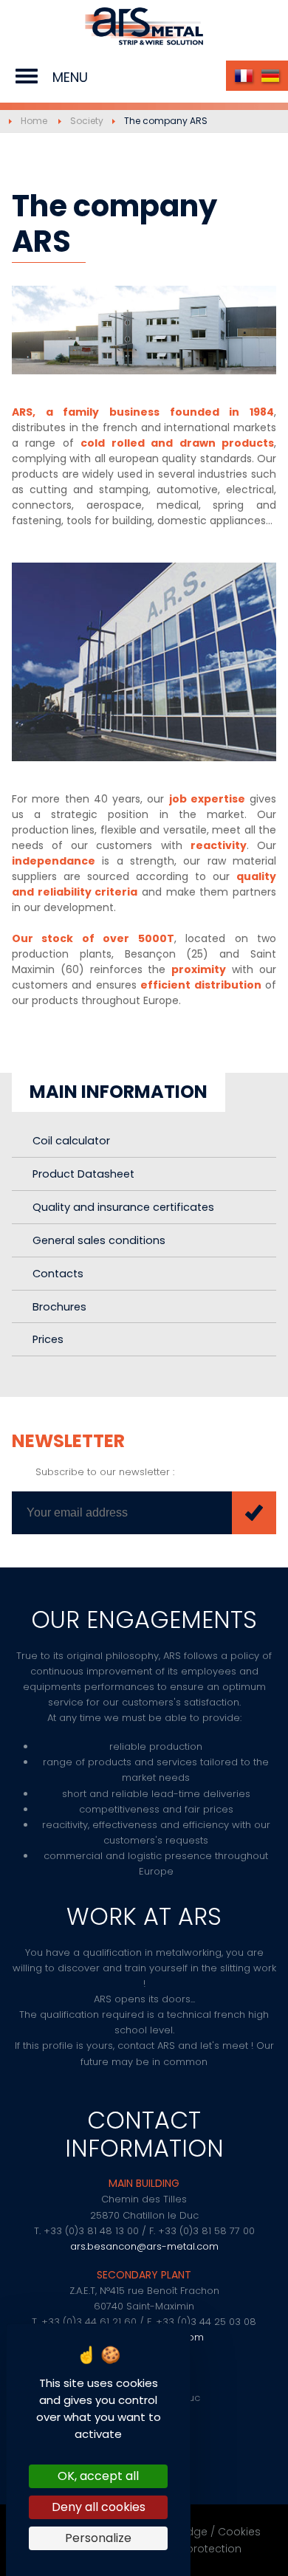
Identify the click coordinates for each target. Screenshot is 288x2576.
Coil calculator (71, 1141)
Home (34, 121)
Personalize (98, 2538)
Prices (48, 1339)
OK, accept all (98, 2476)
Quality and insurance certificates (123, 1207)
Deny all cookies (99, 2507)
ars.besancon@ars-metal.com (144, 2246)
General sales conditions (99, 1240)
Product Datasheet (83, 1174)
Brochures (59, 1307)
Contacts (58, 1274)
